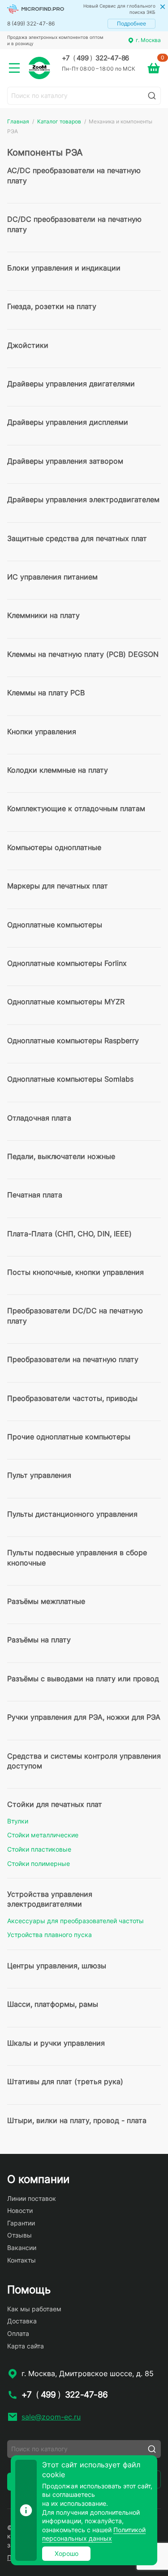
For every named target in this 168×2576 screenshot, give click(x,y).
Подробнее (131, 23)
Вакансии (22, 2248)
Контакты (22, 2260)
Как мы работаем (34, 2309)
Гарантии (21, 2223)
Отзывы (19, 2235)
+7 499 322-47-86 (95, 58)
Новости (20, 2210)
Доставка (22, 2321)
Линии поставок (32, 2198)
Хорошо (67, 2553)
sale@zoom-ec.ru (51, 2417)
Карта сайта (26, 2346)
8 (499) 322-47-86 (31, 23)
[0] (154, 68)
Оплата (18, 2333)
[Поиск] (152, 96)
